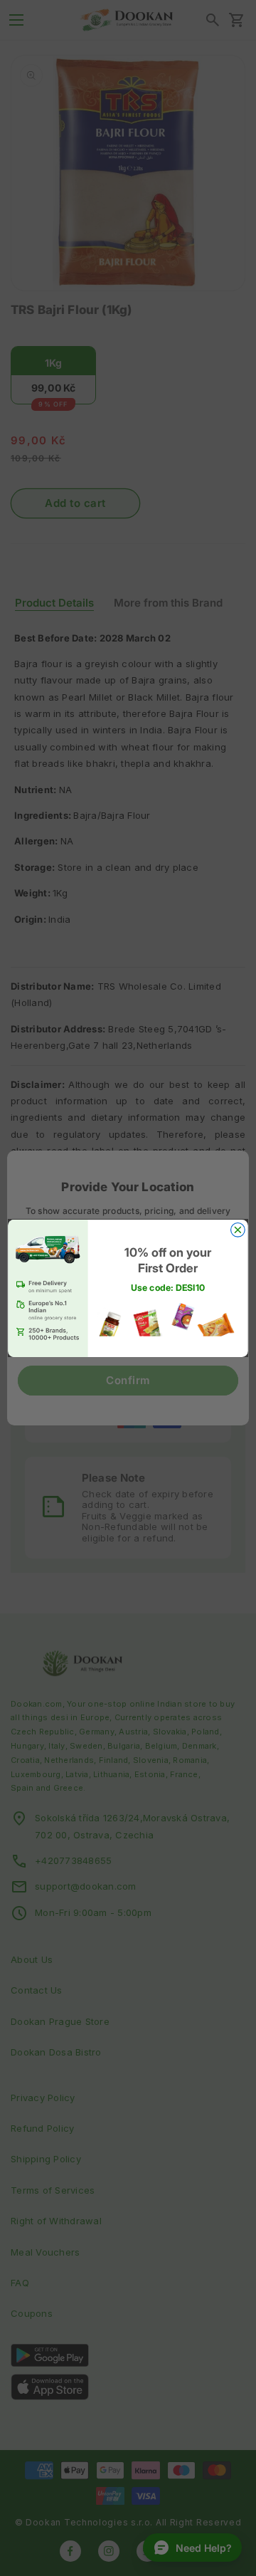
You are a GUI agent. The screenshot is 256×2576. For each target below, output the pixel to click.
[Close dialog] (238, 1230)
